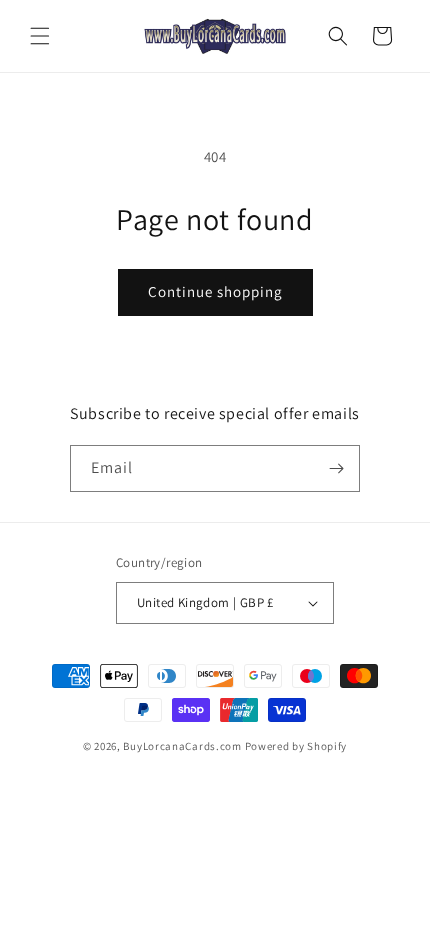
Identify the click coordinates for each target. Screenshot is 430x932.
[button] (40, 36)
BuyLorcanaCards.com (182, 746)
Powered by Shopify (296, 746)
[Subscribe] (337, 468)
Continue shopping (215, 291)
